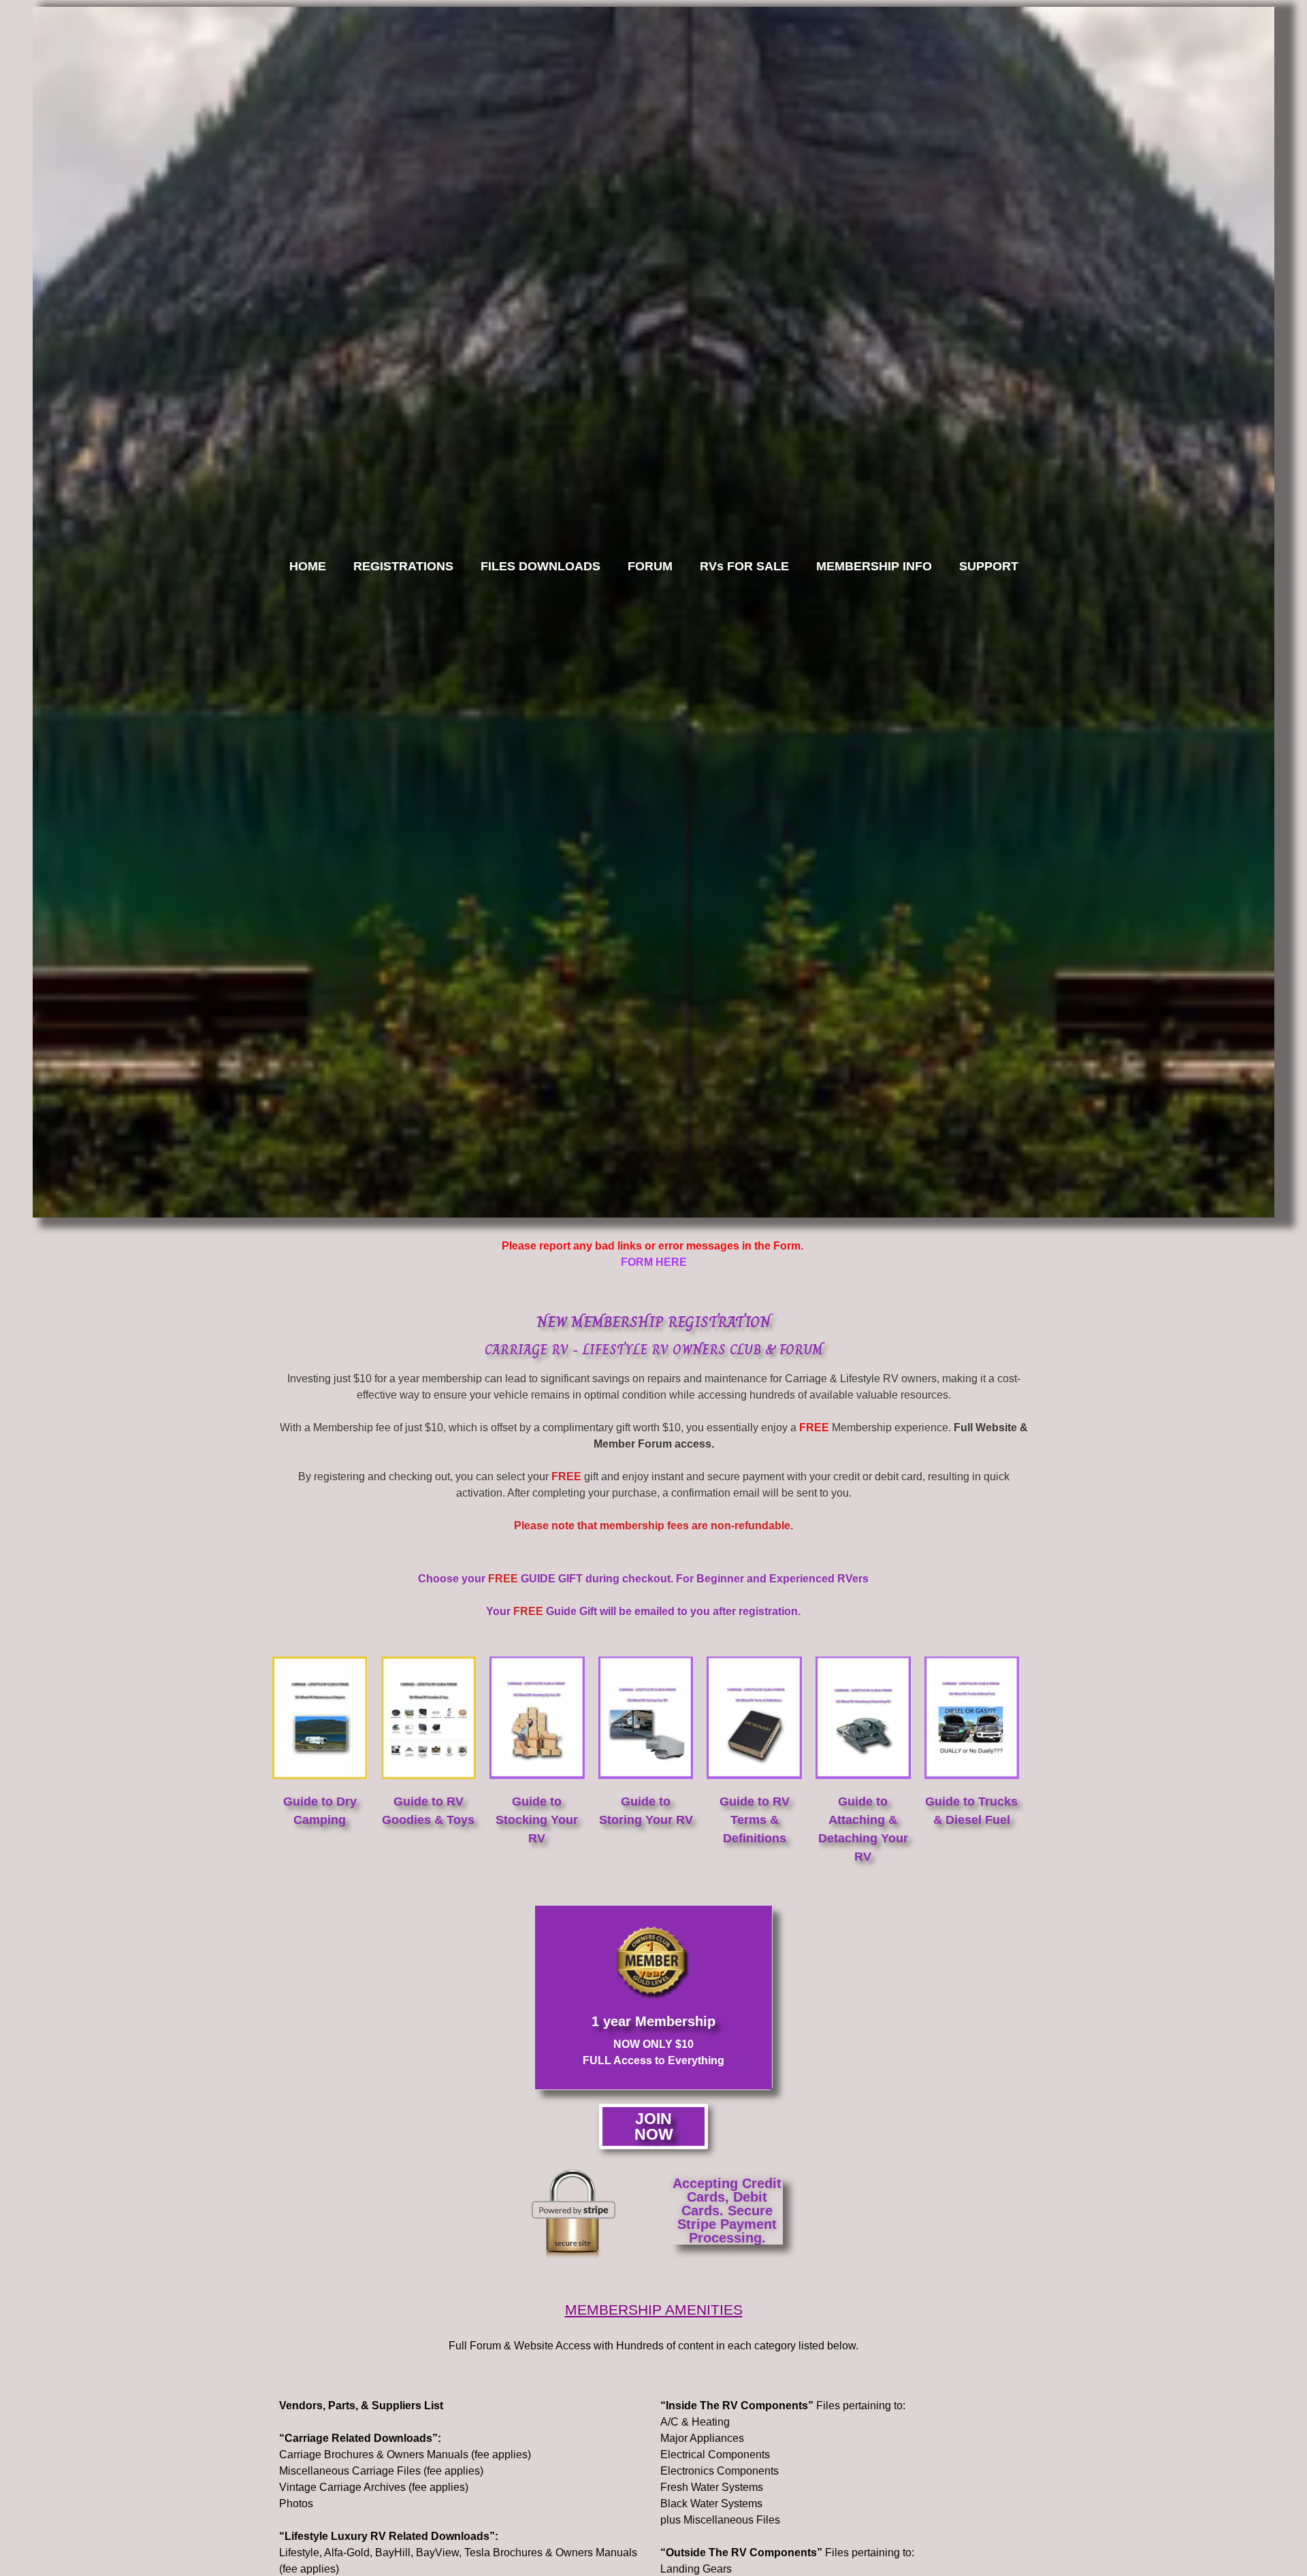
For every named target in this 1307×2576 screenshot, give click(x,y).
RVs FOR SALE (744, 566)
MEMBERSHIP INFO (874, 566)
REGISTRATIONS (403, 566)
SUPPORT (989, 566)
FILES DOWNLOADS (540, 566)
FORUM (650, 566)
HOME (308, 566)
